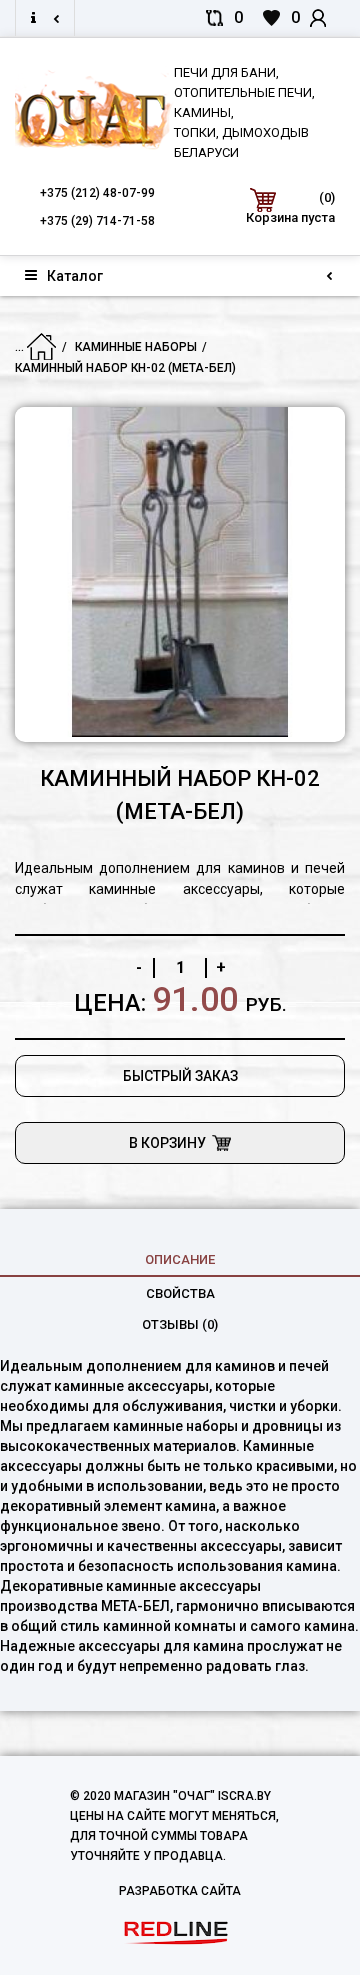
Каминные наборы (136, 347)
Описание (180, 1259)
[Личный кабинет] (327, 18)
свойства (180, 1293)
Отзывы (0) (180, 1324)
